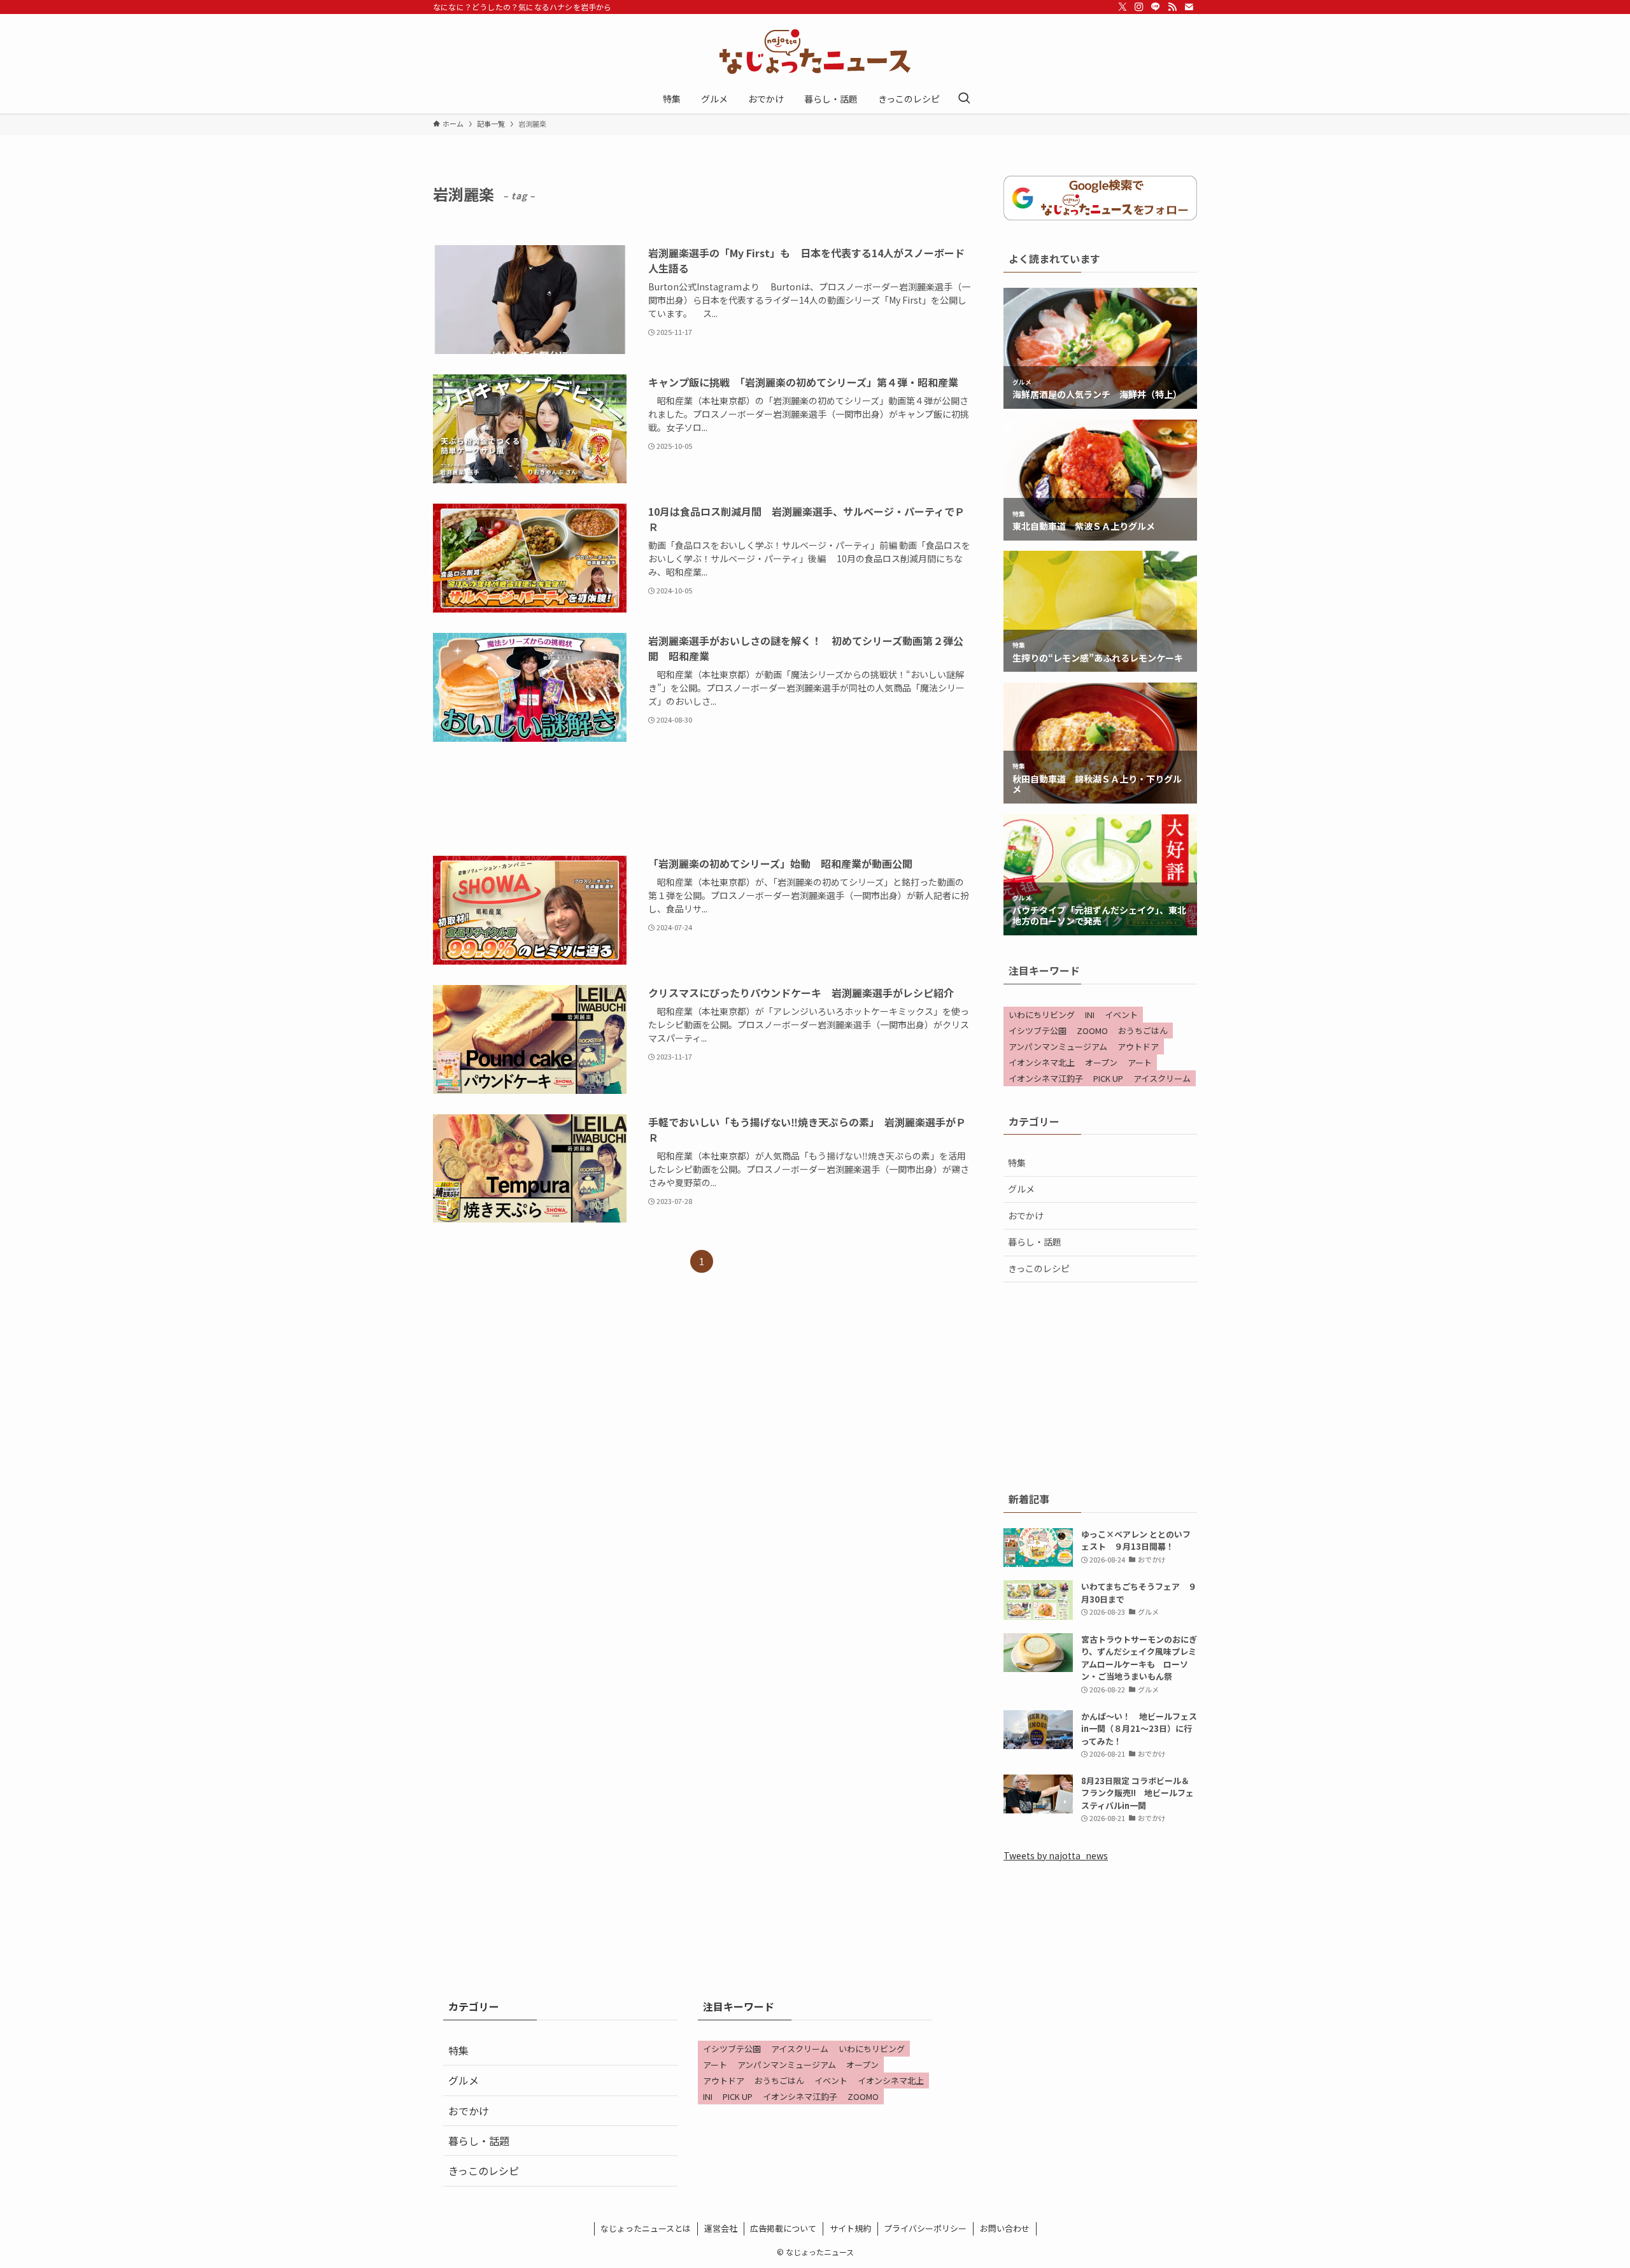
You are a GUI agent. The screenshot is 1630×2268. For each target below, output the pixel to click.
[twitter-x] (1123, 7)
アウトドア (1138, 1046)
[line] (1156, 7)
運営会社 (721, 2228)
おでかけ (1026, 1216)
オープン (1101, 1062)
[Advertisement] (702, 799)
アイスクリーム (1162, 1078)
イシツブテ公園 (1038, 1031)
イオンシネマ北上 (1042, 1062)
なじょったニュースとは (646, 2228)
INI (1090, 1015)
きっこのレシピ (1039, 1268)
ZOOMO (1092, 1031)
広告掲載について (783, 2228)
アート (1140, 1062)
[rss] (1172, 7)
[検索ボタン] (964, 99)
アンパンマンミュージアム (1058, 1046)
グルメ (1021, 1189)
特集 (1017, 1163)
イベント (1121, 1015)
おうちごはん (1143, 1031)
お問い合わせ (1005, 2228)
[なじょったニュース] (815, 52)
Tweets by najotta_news (1056, 1855)
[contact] (1189, 7)
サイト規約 (850, 2228)
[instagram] (1139, 7)
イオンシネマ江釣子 (1046, 1078)
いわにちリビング (1042, 1015)
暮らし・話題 (1035, 1242)
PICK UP (1108, 1078)
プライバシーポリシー (925, 2228)
